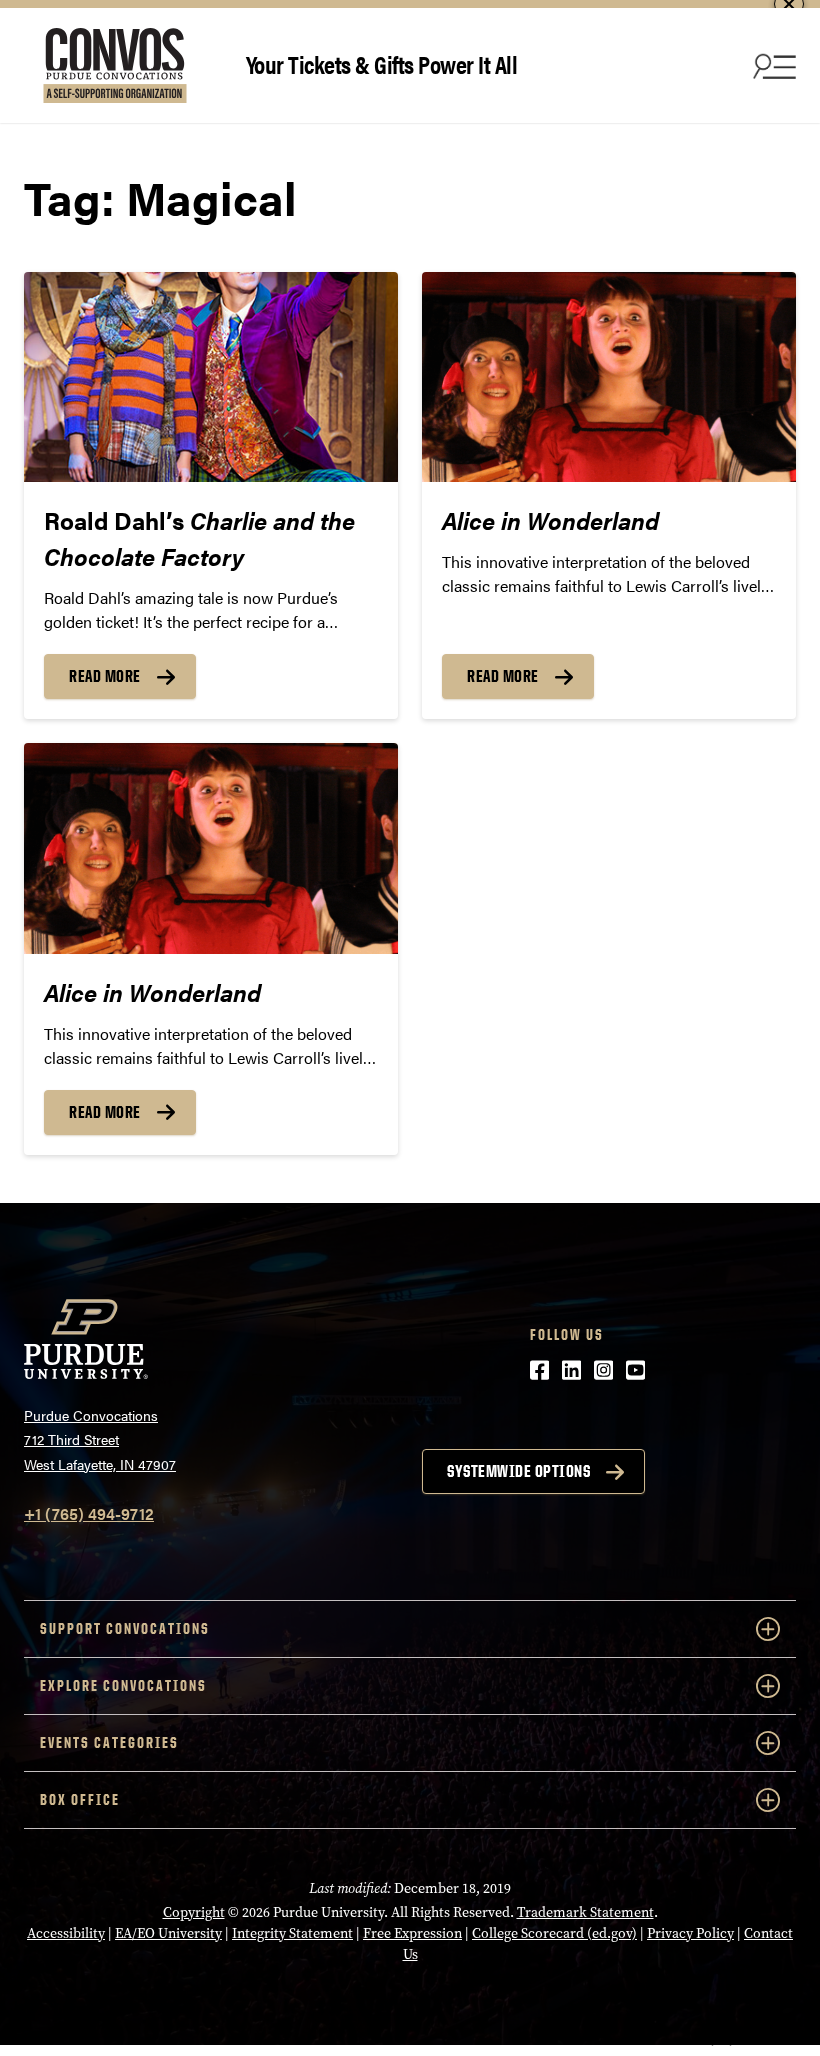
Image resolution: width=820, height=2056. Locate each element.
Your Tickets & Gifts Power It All (382, 63)
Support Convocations (125, 1628)
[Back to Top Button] (722, 2041)
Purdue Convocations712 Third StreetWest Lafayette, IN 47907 (100, 1439)
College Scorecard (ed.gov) (554, 1933)
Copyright (194, 1912)
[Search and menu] (772, 66)
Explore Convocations (123, 1685)
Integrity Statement (292, 1933)
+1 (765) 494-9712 (89, 1513)
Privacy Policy (690, 1933)
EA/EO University (168, 1933)
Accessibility (66, 1933)
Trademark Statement (585, 1912)
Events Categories (109, 1742)
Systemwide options (518, 1471)
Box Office (80, 1799)
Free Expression (412, 1933)
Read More (105, 676)
